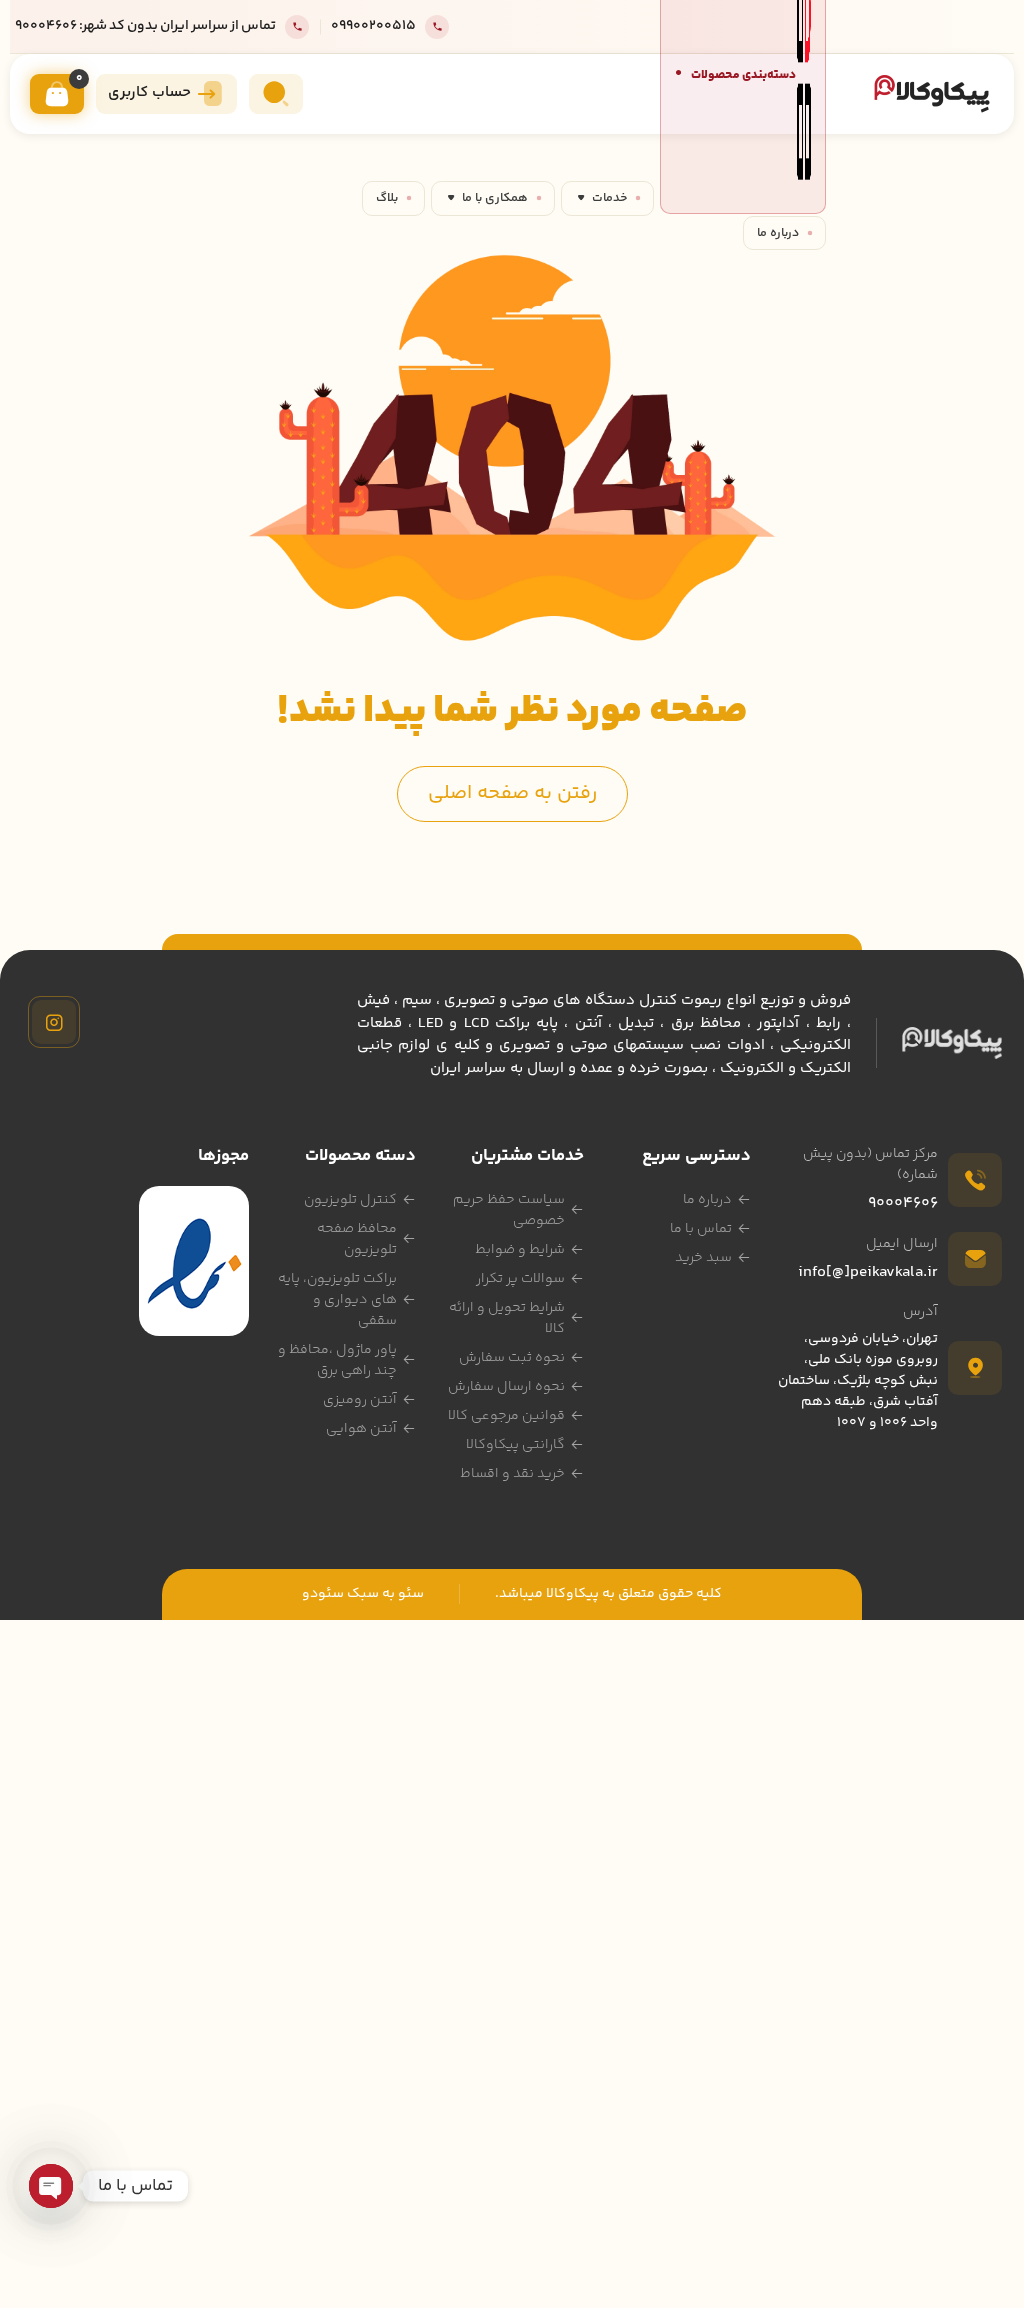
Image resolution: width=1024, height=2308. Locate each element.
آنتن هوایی (361, 1429)
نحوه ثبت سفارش (512, 1358)
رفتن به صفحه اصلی (512, 793)
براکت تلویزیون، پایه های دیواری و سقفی (337, 1300)
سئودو (323, 1594)
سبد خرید (703, 1258)
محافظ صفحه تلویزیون (357, 1239)
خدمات (609, 198)
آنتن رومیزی (360, 1400)
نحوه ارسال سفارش (506, 1387)
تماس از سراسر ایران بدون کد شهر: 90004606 (145, 26)
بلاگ (387, 198)
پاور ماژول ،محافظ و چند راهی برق (337, 1360)
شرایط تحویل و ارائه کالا (507, 1318)
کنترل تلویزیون (350, 1200)
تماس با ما (701, 1229)
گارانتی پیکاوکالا (515, 1445)
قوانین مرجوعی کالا (506, 1416)
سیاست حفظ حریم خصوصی (509, 1210)
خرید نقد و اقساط (512, 1474)
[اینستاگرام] (54, 1022)
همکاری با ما (495, 198)
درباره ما (778, 233)
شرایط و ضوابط (520, 1250)
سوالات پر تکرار (520, 1279)
